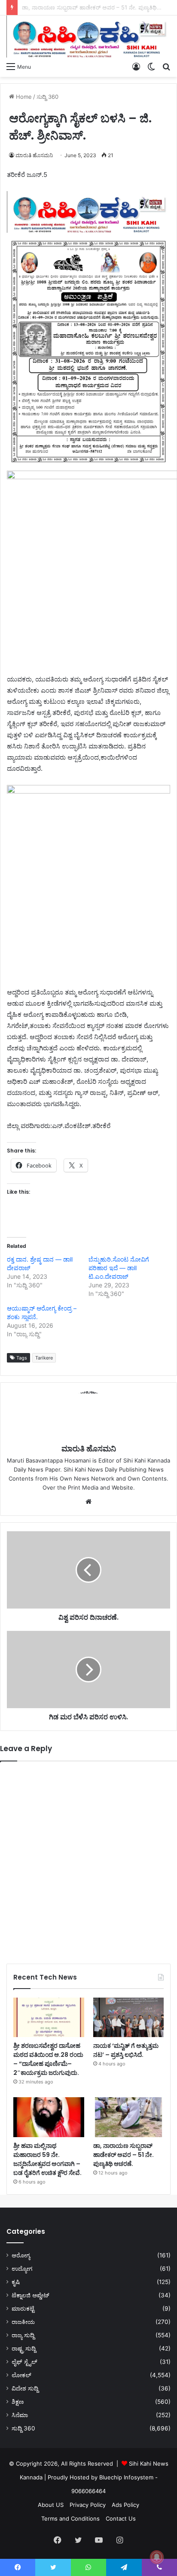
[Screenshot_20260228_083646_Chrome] (88, 230)
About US (51, 2505)
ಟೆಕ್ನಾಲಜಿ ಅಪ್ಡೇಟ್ (31, 2295)
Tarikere (44, 1358)
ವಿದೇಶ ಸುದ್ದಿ (25, 2388)
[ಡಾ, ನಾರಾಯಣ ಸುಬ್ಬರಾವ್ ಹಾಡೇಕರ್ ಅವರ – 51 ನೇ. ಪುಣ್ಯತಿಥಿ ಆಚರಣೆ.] (129, 2117)
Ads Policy (125, 2505)
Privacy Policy (88, 2505)
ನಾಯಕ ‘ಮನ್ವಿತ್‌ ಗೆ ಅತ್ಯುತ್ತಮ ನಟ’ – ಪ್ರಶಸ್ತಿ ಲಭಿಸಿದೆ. (126, 2050)
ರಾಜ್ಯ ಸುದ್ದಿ (23, 2335)
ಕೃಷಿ (16, 2282)
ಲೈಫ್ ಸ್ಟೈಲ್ (24, 2362)
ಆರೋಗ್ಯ (21, 2255)
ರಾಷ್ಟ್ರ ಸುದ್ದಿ (24, 2348)
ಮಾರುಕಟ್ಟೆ (23, 2308)
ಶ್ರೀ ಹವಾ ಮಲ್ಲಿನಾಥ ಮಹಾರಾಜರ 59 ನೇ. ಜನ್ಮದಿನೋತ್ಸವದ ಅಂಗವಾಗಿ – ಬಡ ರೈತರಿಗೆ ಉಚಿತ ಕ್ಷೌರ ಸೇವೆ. (47, 2159)
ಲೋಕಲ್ (21, 2375)
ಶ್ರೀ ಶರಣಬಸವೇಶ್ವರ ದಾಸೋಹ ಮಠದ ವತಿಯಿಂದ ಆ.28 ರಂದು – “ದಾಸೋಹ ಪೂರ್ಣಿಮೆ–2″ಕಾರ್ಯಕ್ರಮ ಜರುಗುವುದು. (48, 2059)
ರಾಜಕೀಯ (23, 2322)
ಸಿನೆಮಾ (20, 2415)
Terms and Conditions (70, 2518)
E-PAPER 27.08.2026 (49, 7)
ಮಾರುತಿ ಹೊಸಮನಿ (34, 155)
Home (23, 97)
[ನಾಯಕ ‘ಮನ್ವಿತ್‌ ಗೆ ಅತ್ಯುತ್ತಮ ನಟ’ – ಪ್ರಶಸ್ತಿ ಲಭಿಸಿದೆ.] (129, 2018)
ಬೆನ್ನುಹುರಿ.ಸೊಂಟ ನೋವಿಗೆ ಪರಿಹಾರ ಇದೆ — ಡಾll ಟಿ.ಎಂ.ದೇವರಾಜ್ (119, 1268)
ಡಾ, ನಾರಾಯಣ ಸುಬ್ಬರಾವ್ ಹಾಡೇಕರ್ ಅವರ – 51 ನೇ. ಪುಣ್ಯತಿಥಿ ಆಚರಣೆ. (124, 2155)
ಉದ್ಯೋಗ (22, 2269)
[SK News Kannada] (88, 36)
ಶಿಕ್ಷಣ (18, 2402)
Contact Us (121, 2518)
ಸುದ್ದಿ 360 (47, 97)
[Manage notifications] (157, 2557)
